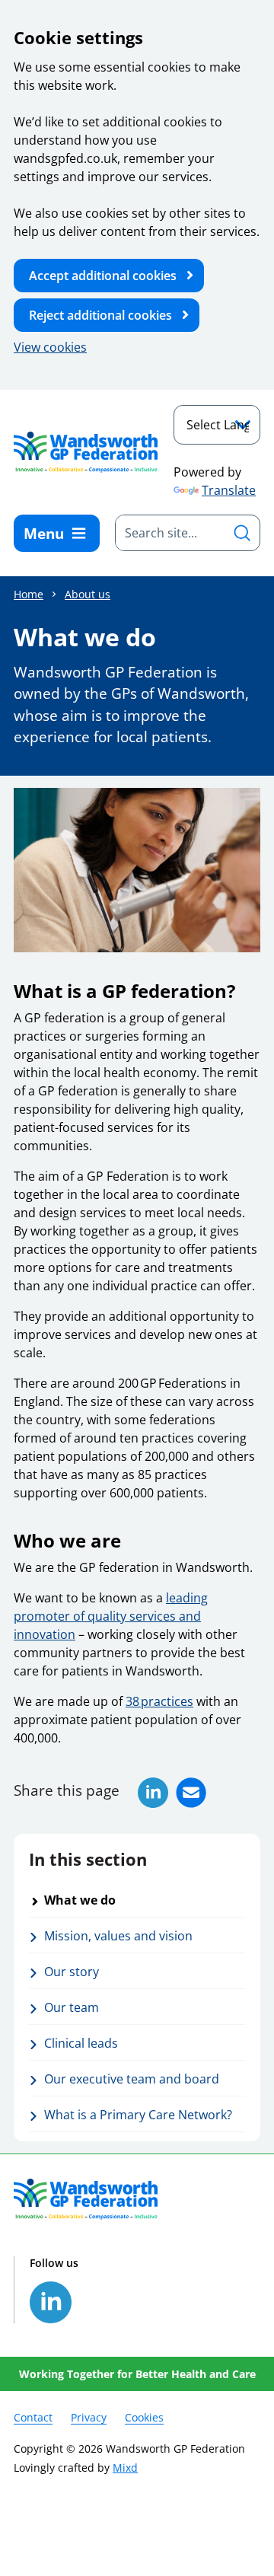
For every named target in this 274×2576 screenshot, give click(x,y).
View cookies (50, 347)
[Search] (242, 533)
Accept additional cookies (103, 276)
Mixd (125, 2468)
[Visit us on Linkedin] (51, 2302)
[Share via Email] (191, 1793)
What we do (80, 1900)
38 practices (159, 1701)
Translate (229, 490)
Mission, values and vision (118, 1936)
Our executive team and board (132, 2079)
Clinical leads (81, 2043)
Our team (72, 2007)
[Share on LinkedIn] (153, 1793)
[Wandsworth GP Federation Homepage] (86, 452)
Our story (72, 1972)
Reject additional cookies (100, 315)
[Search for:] (170, 533)
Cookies (144, 2417)
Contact (33, 2417)
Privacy (89, 2417)
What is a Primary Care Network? (138, 2115)
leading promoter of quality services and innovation (111, 1616)
